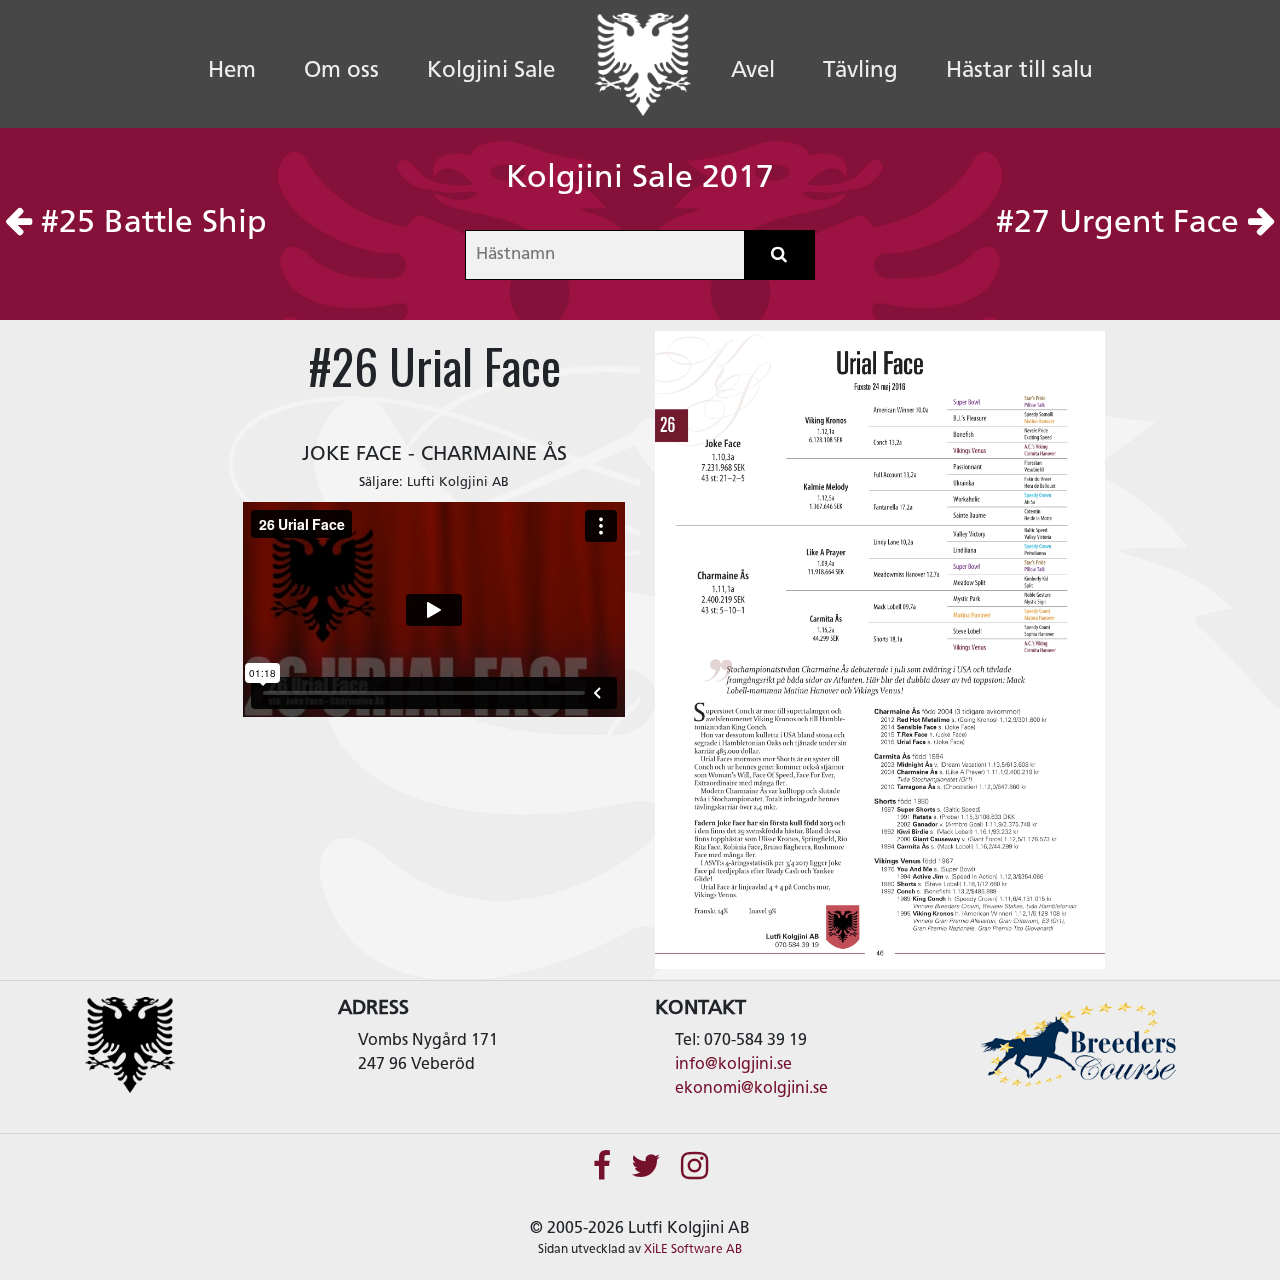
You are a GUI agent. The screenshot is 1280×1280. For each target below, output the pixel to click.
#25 (149, 224)
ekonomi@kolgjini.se (751, 1089)
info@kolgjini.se (733, 1065)
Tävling (860, 71)
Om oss (341, 71)
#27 (1117, 224)
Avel (753, 71)
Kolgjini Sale (491, 71)
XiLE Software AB (693, 1250)
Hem (244, 71)
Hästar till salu (1019, 71)
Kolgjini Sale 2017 (640, 179)
